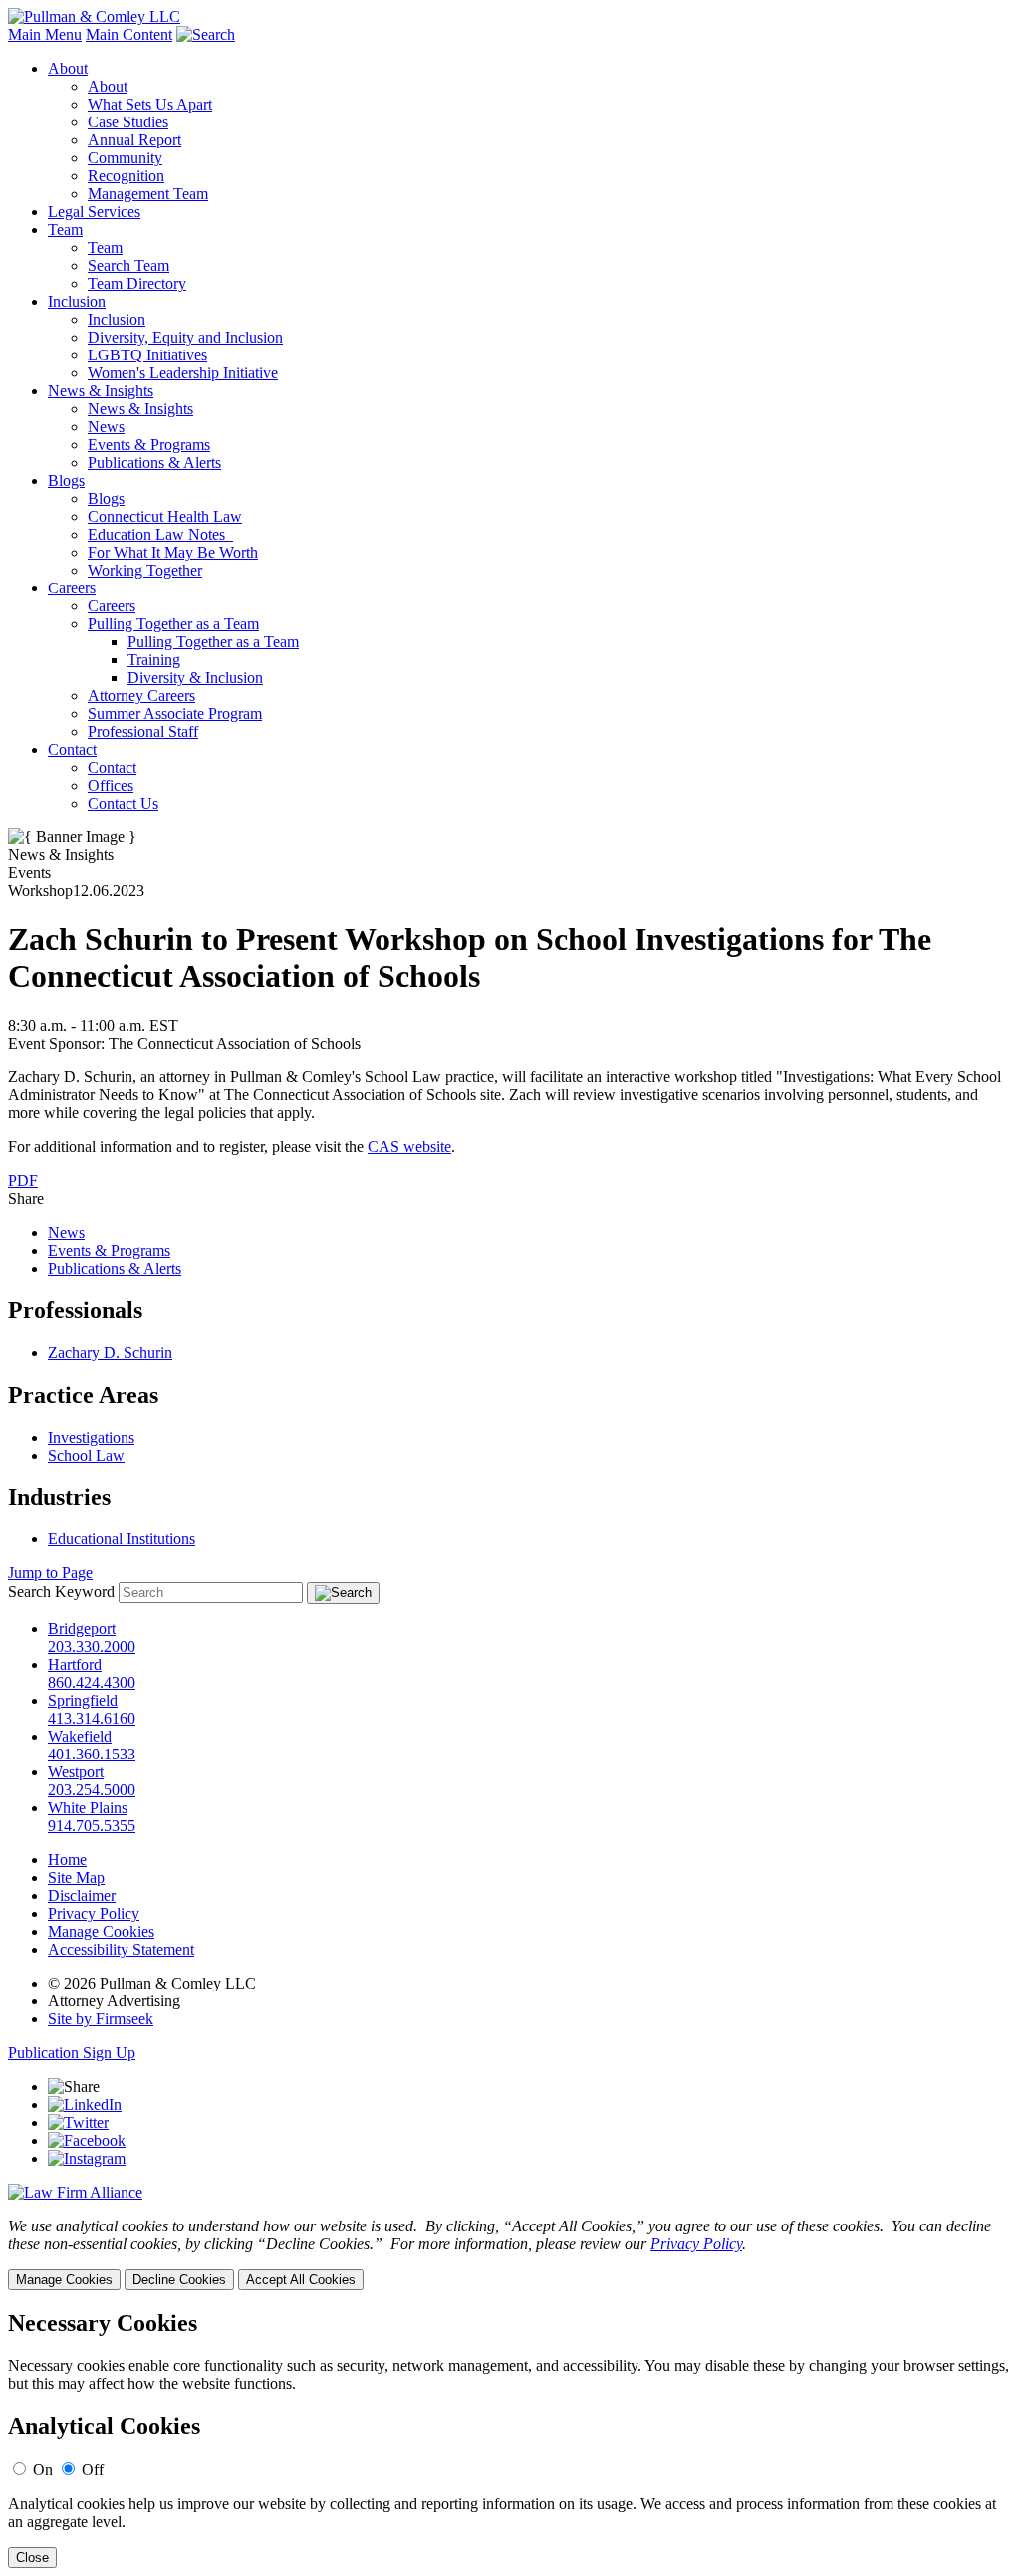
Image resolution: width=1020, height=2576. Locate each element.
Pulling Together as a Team (173, 624)
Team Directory (137, 283)
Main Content (129, 34)
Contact (72, 749)
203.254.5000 (92, 1790)
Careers (72, 588)
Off (93, 2470)
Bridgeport (82, 1629)
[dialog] (510, 2254)
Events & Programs (149, 445)
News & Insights (101, 391)
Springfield (83, 1700)
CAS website (409, 1147)
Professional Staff (143, 731)
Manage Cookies (101, 1931)
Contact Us (123, 803)
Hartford (75, 1664)
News (106, 427)
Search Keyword (61, 1592)
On (43, 2470)
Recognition (126, 176)
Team (65, 230)
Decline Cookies (179, 2280)
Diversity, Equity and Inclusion (185, 337)
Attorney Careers (141, 696)
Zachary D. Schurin (110, 1353)
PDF (23, 1180)
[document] (510, 2439)
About (68, 68)
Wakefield (80, 1736)
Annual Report (134, 140)
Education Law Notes (160, 534)
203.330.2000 (92, 1646)
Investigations (91, 1437)
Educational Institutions (122, 1539)
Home (67, 1860)
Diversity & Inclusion (195, 678)
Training (154, 660)
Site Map (76, 1877)
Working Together (145, 570)
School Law (86, 1455)
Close (32, 2558)
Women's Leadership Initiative (183, 373)
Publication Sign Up (72, 2053)
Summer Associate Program (175, 713)
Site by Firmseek (101, 2019)
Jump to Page (50, 1573)
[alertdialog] (510, 2439)
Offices (111, 785)
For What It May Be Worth (173, 552)
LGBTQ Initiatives (147, 355)
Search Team (128, 265)
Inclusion (77, 301)
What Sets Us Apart (150, 104)
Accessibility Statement (121, 1949)
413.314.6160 (92, 1718)
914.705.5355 (92, 1826)
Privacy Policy (94, 1913)
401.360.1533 (92, 1754)
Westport (76, 1772)
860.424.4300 (92, 1682)
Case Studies (128, 122)
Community (125, 158)
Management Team (148, 194)
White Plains (88, 1808)
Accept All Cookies (301, 2280)
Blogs (66, 480)
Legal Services (94, 212)
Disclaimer (82, 1895)
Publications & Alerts (154, 463)
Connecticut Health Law (165, 516)
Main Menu (45, 34)
